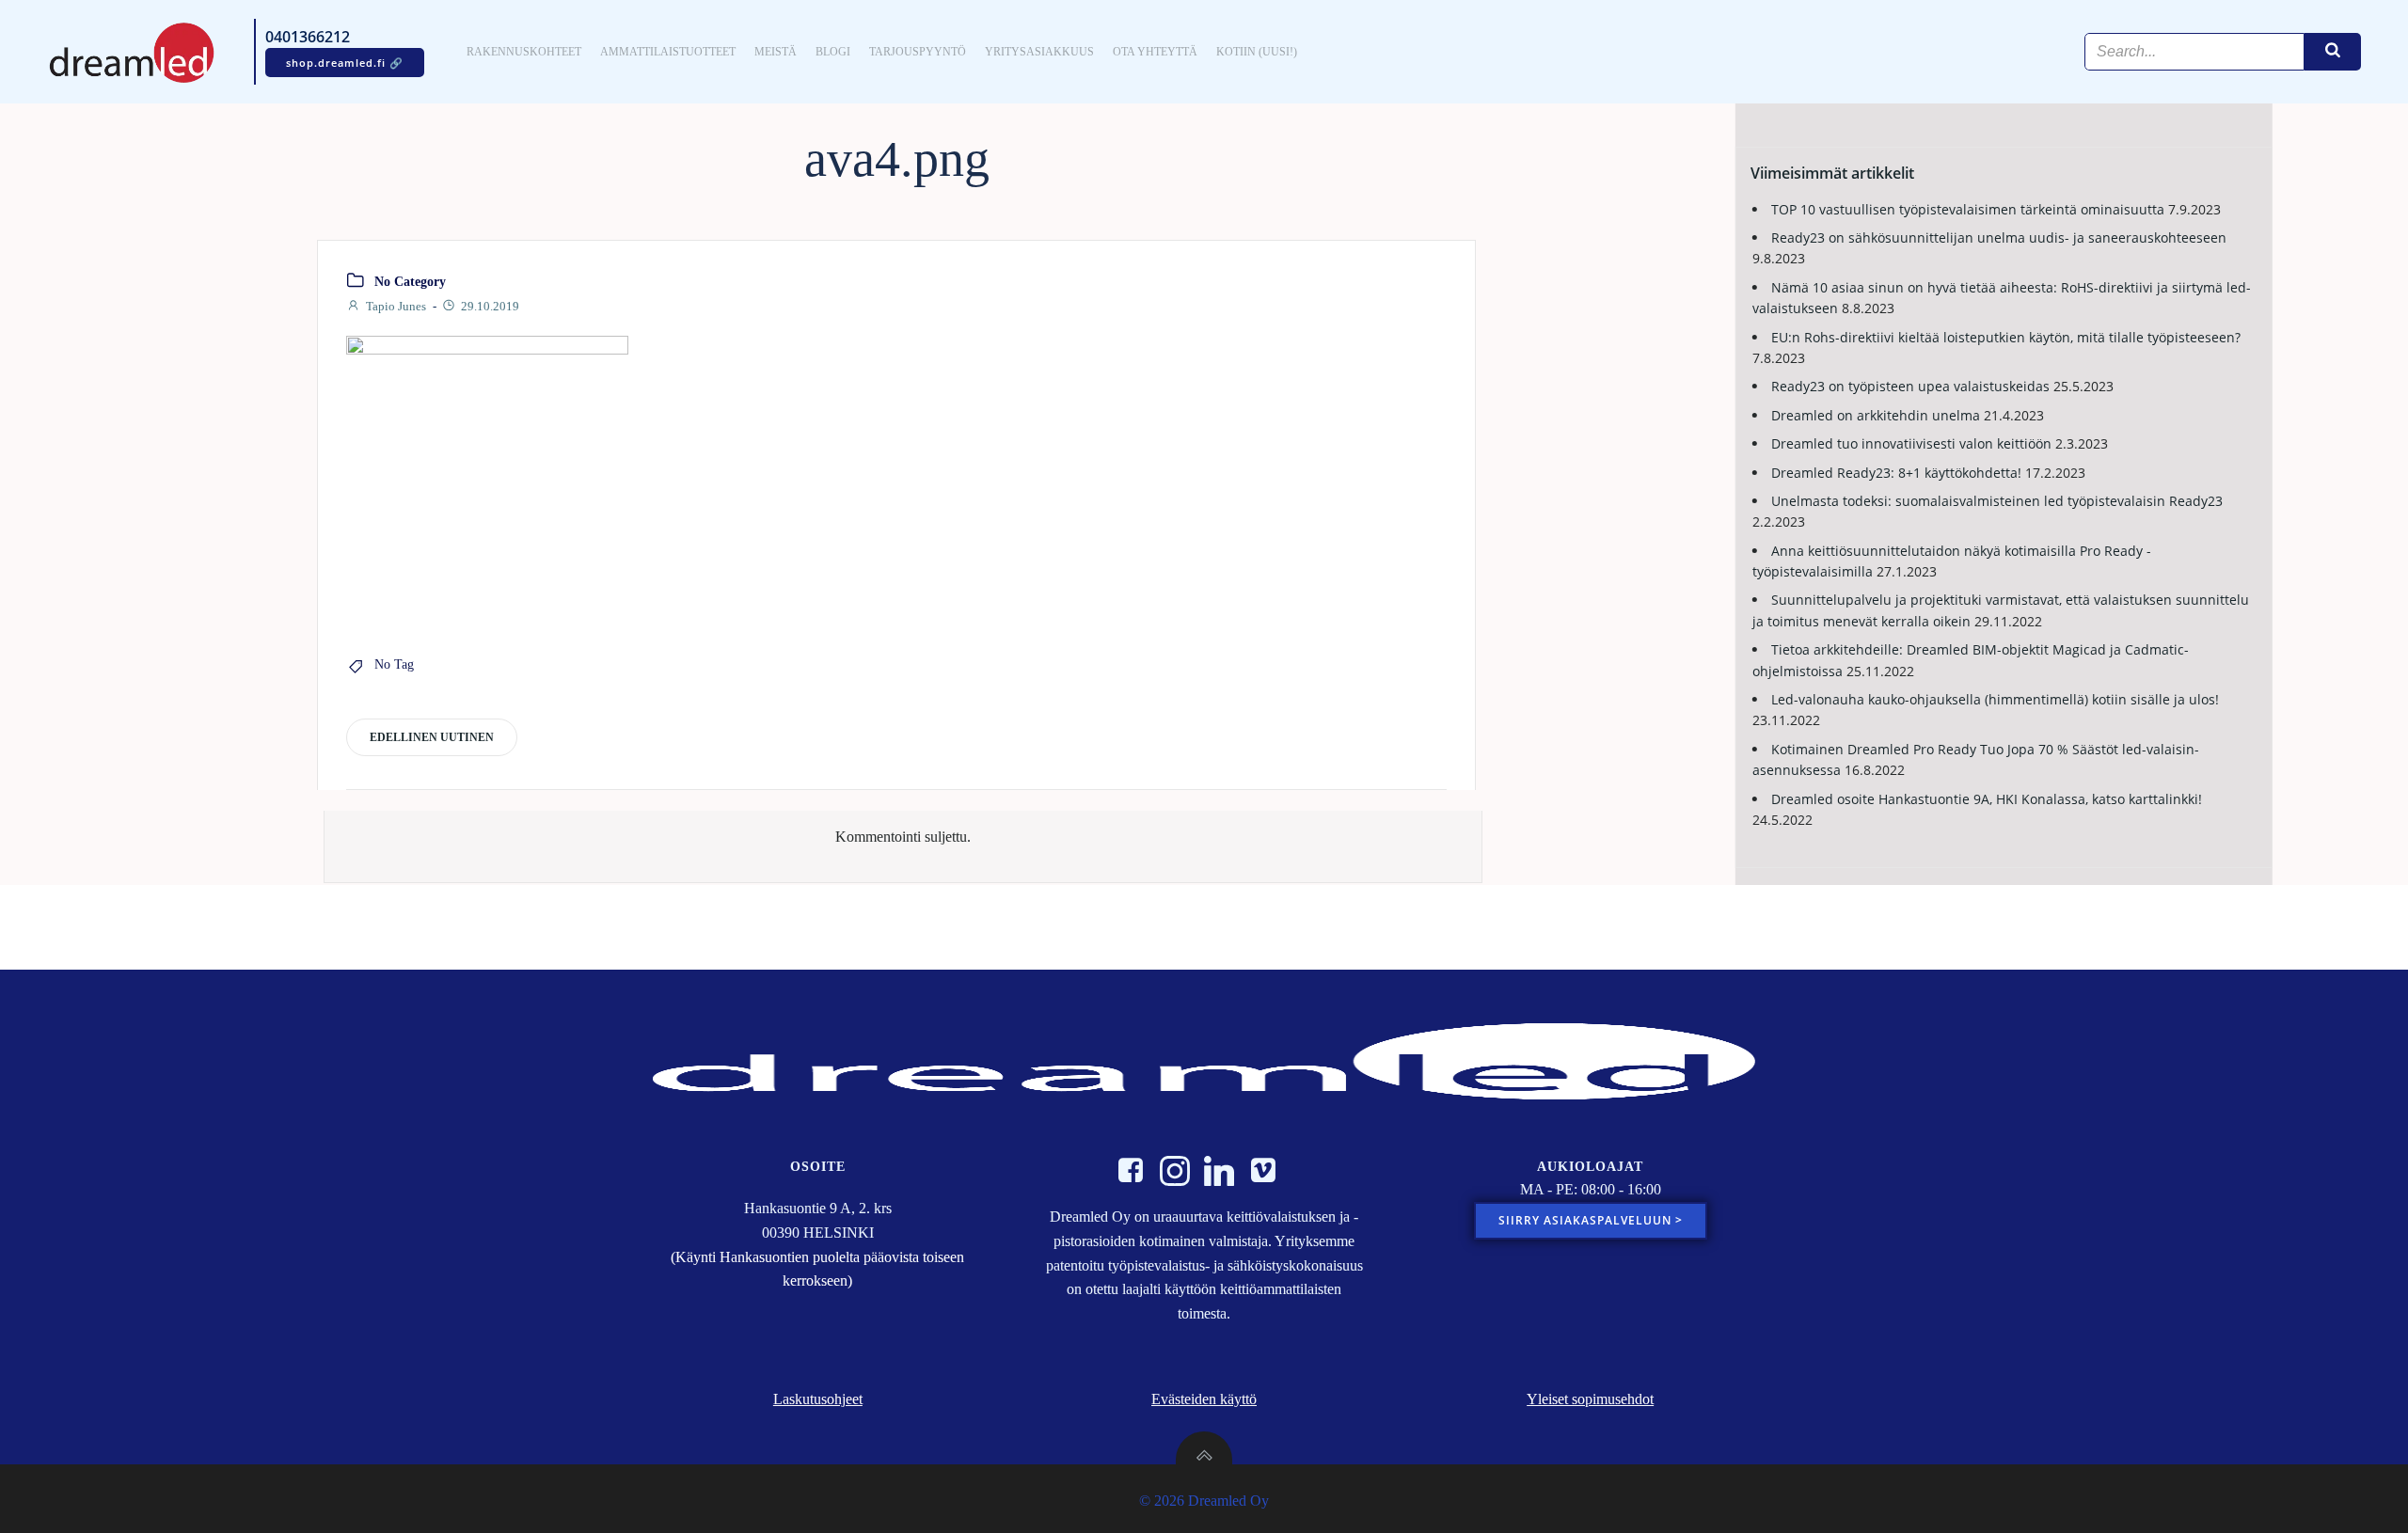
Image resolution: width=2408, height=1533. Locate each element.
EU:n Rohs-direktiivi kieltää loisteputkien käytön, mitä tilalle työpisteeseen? (2006, 337)
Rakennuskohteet (524, 52)
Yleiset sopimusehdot (1590, 1399)
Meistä (776, 52)
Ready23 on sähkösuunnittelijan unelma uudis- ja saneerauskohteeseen (1999, 237)
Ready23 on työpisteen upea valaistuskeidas (1910, 386)
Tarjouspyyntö (918, 52)
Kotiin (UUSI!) (1257, 52)
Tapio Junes (396, 306)
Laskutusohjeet (818, 1399)
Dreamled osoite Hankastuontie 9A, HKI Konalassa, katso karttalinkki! (1987, 799)
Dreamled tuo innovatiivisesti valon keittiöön (1911, 443)
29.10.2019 (490, 306)
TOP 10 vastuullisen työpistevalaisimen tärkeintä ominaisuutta (1968, 209)
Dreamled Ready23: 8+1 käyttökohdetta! (1896, 473)
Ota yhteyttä (1155, 52)
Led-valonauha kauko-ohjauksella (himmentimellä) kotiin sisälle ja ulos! (1995, 699)
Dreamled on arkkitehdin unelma (1876, 415)
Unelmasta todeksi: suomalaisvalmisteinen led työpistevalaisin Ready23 (1997, 501)
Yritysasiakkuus (1039, 52)
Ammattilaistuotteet (668, 52)
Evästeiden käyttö (1204, 1399)
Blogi (833, 52)
